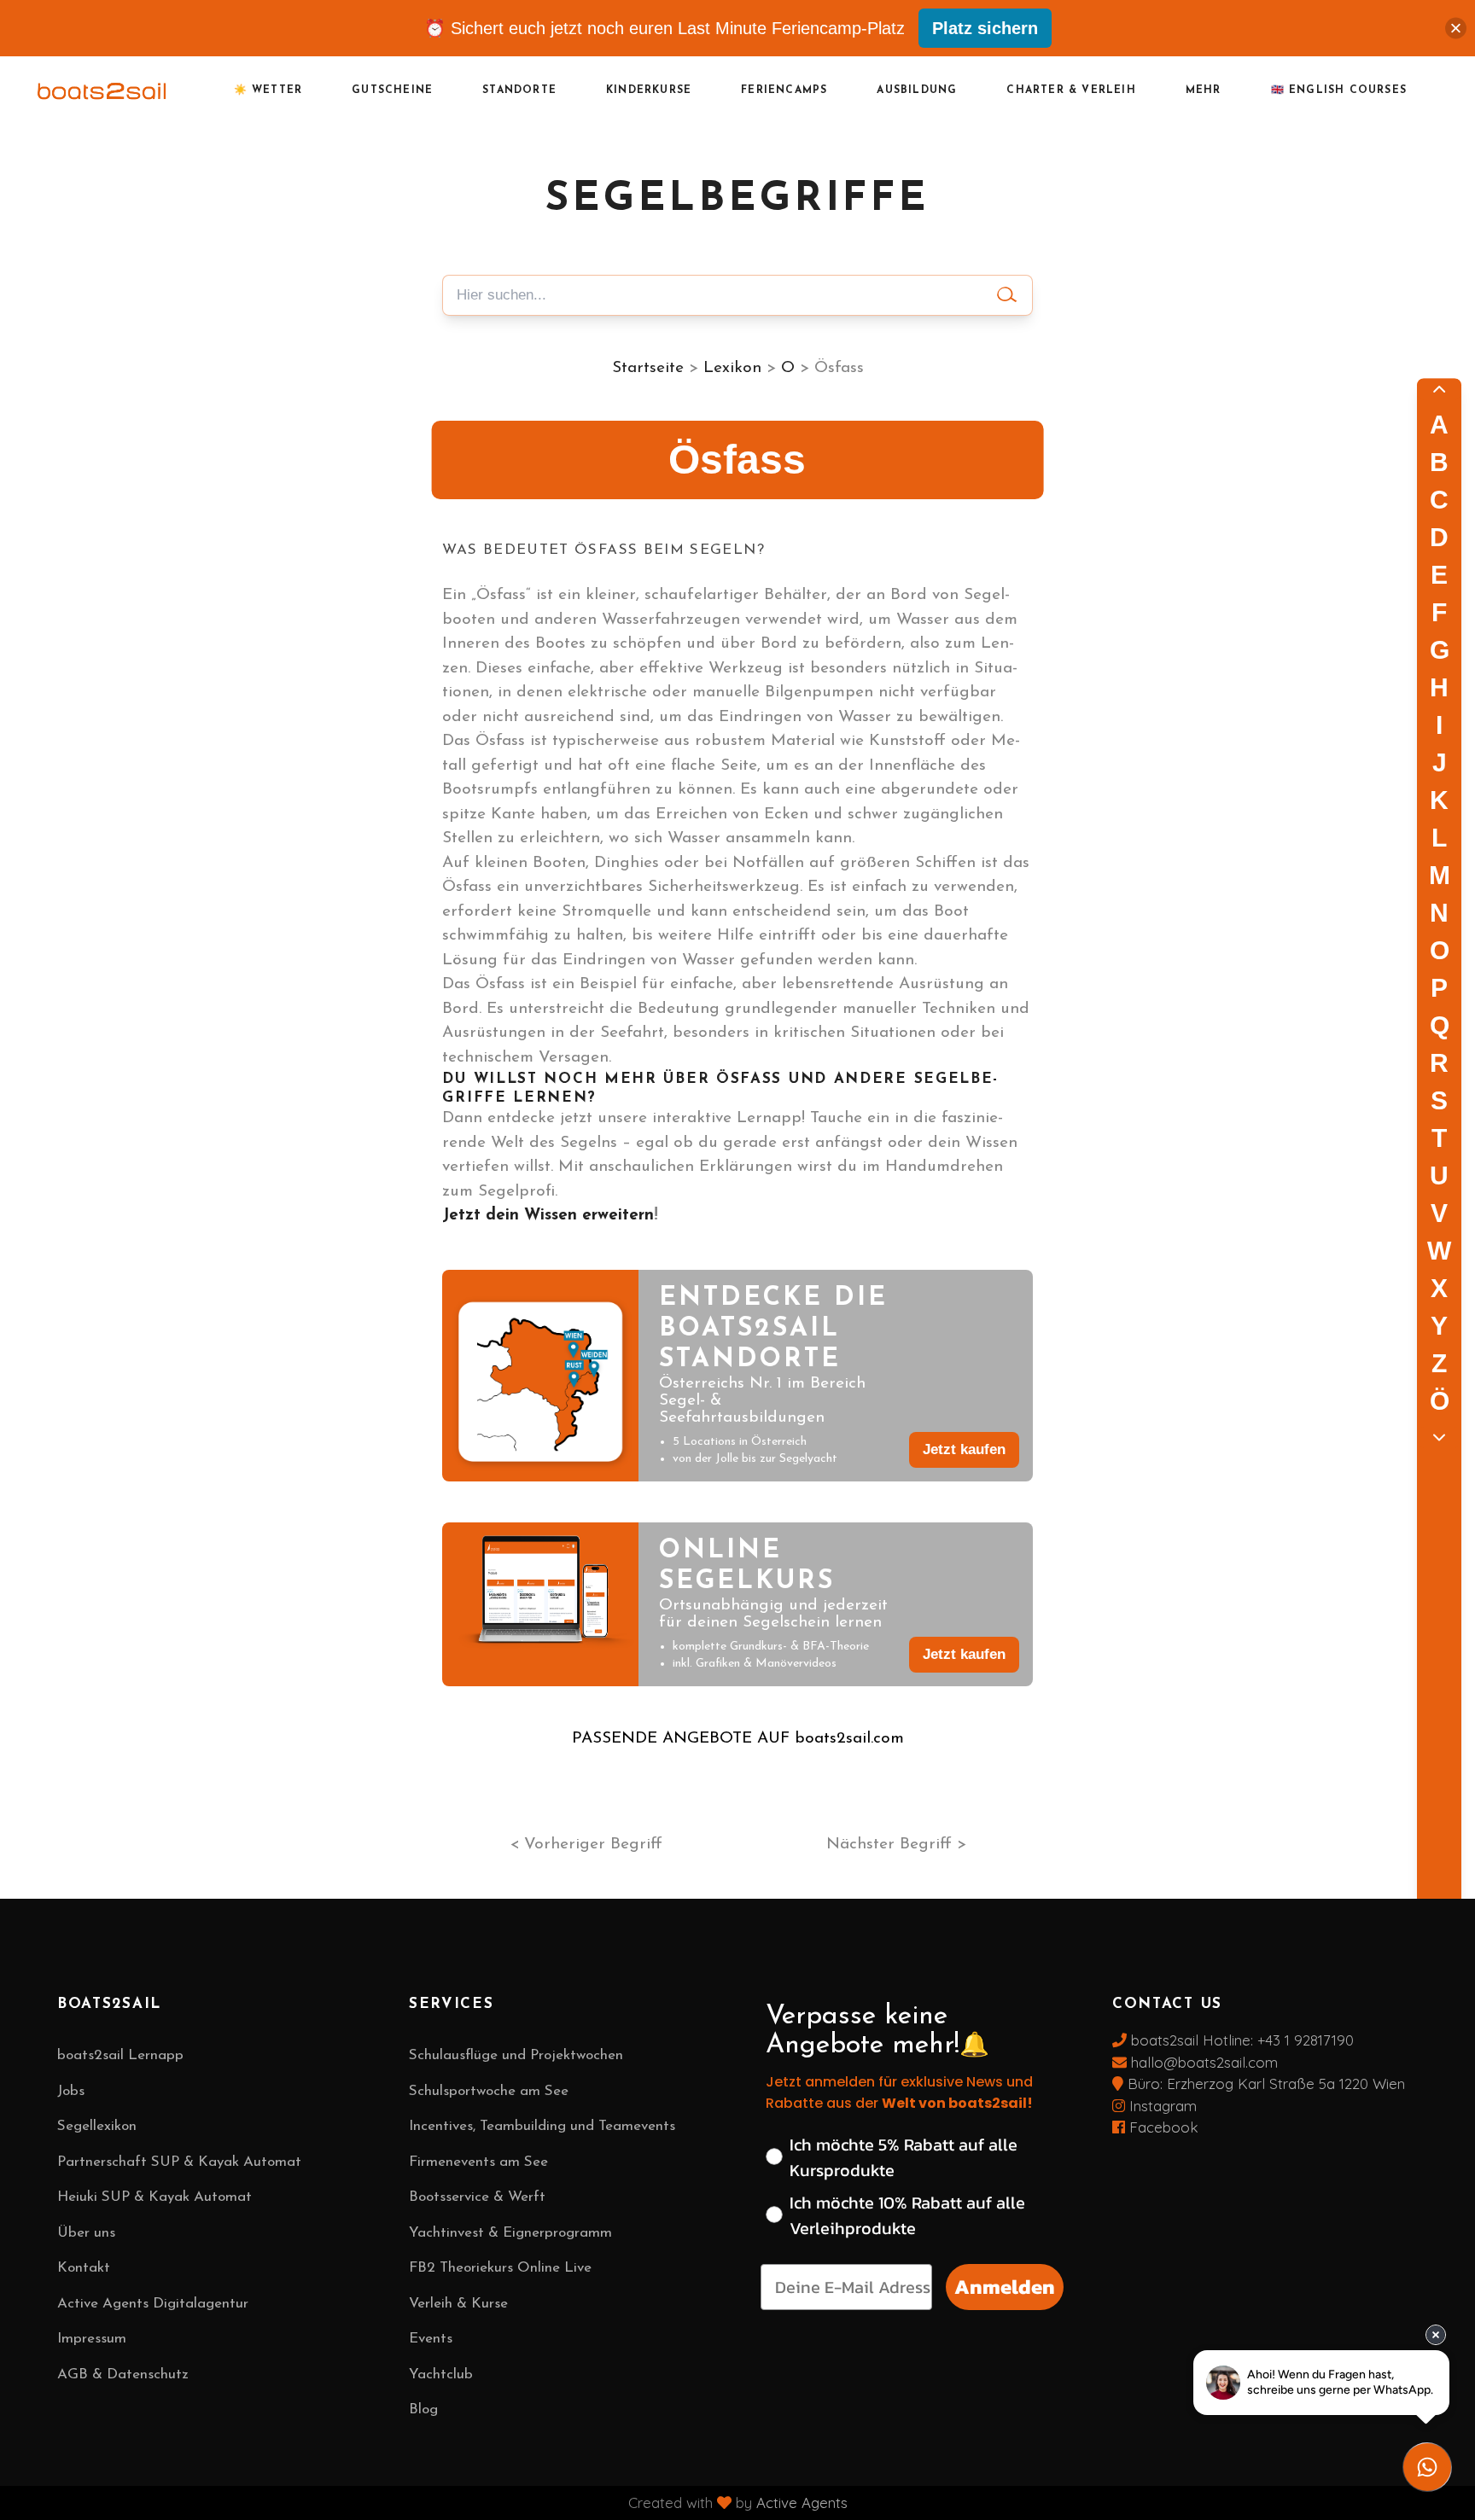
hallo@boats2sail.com (1202, 2062)
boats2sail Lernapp (120, 2055)
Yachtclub (441, 2375)
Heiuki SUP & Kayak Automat (154, 2197)
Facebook (1162, 2127)
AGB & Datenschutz (123, 2375)
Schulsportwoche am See (489, 2091)
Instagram (1161, 2106)
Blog (423, 2409)
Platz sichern (985, 28)
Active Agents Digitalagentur (153, 2304)
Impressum (92, 2339)
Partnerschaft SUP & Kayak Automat (179, 2162)
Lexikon (732, 368)
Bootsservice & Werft (477, 2197)
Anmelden (1005, 2287)
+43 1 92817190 (1306, 2040)
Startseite (648, 368)
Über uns (86, 2233)
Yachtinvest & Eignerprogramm (510, 2233)
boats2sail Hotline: (1192, 2040)
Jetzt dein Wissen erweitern (548, 1216)
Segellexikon (97, 2126)
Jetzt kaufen (964, 1449)
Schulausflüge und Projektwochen (516, 2055)
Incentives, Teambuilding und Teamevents (542, 2126)
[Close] (1456, 29)
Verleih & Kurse (458, 2304)
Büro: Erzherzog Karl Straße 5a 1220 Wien (1266, 2084)
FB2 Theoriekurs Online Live (500, 2268)
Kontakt (84, 2268)
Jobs (71, 2091)
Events (431, 2339)
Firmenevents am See (478, 2162)
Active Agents (802, 2503)
